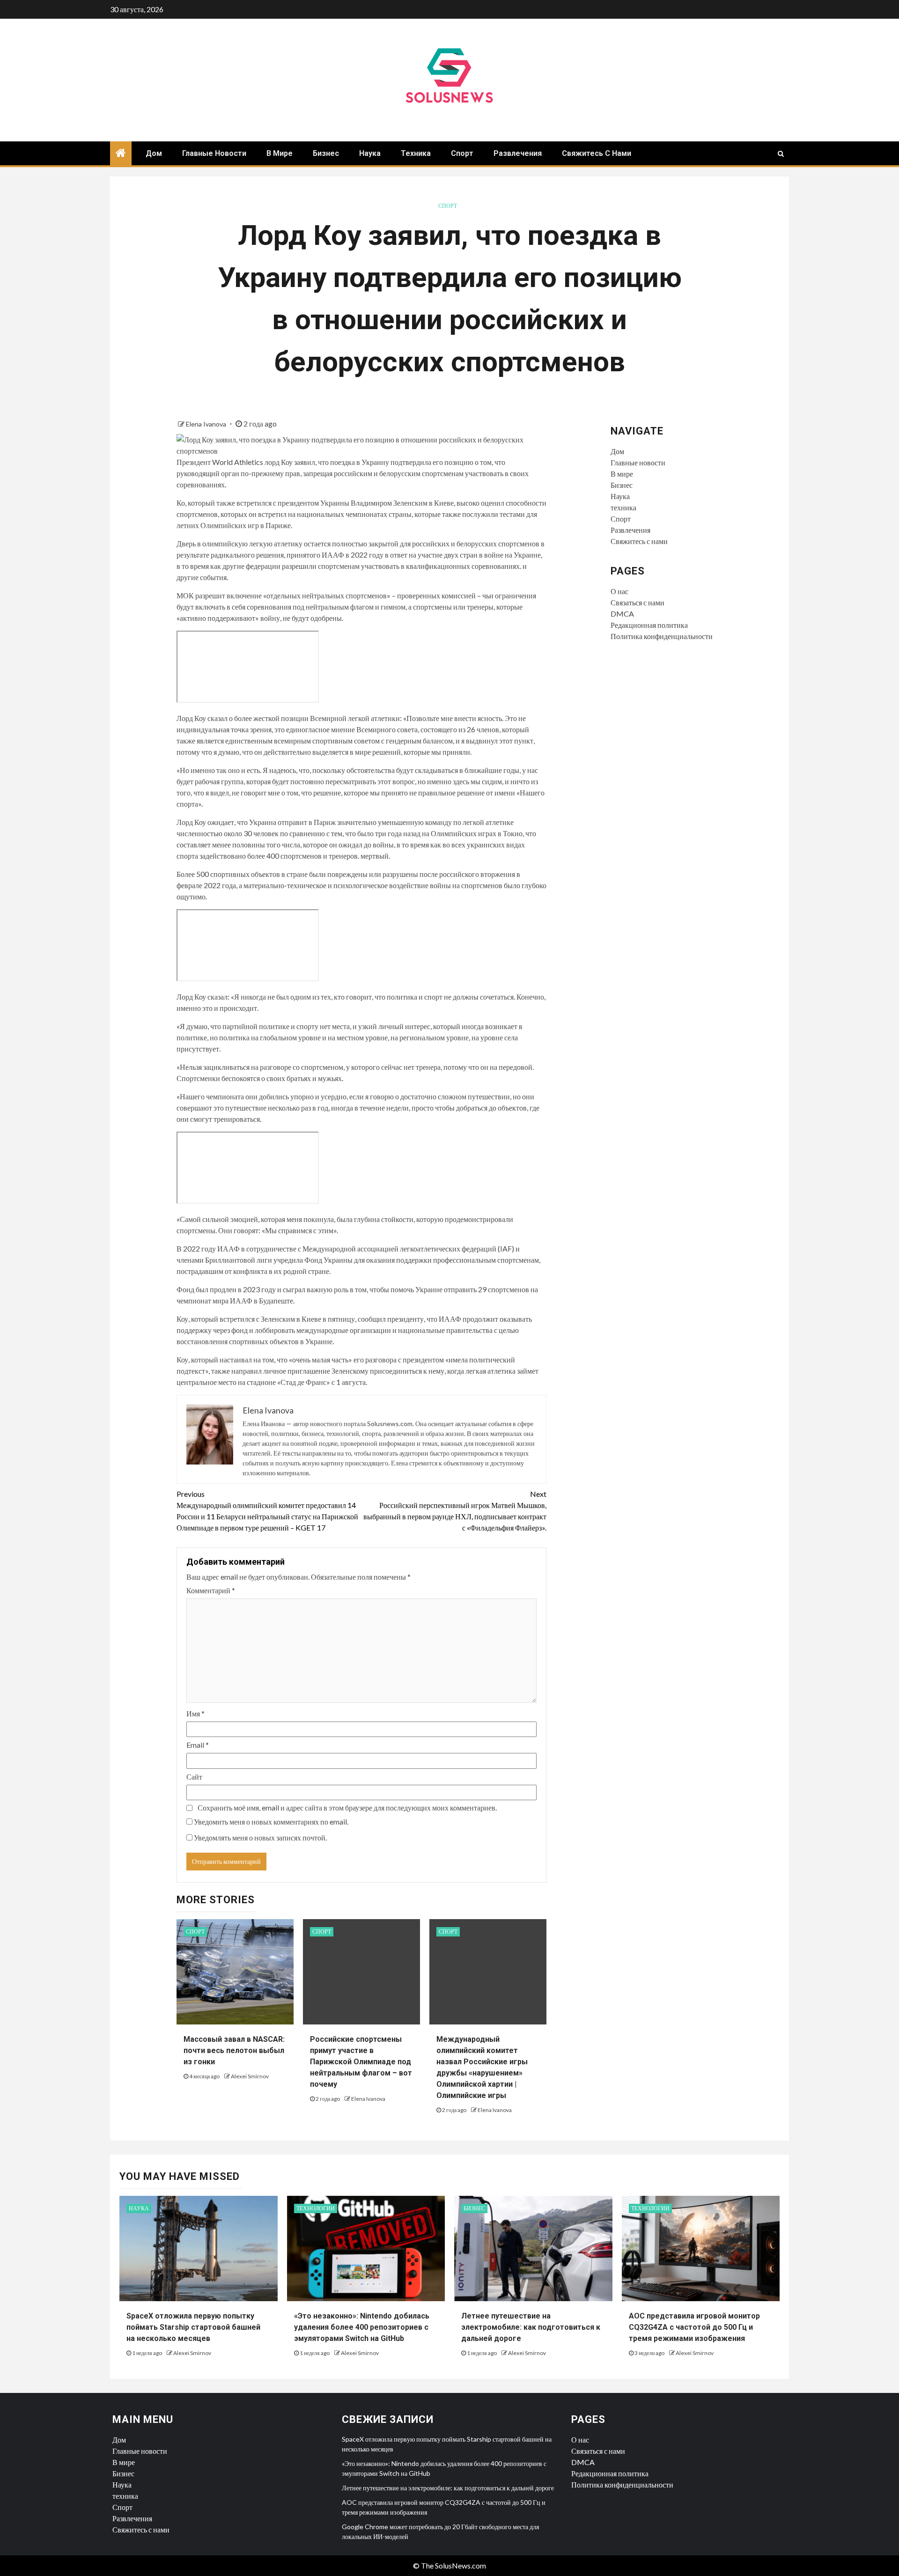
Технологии (316, 2208)
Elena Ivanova (207, 424)
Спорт (462, 153)
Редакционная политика (649, 625)
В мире (280, 153)
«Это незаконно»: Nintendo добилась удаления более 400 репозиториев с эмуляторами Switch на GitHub (362, 2327)
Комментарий (211, 1590)
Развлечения (518, 153)
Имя (195, 1713)
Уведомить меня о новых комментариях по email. (271, 1822)
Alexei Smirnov (250, 2076)
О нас (619, 591)
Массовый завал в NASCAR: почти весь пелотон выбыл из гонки (234, 2050)
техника (416, 153)
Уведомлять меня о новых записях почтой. (260, 1837)
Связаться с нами (637, 602)
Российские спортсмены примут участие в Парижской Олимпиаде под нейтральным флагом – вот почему (361, 2062)
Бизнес (326, 153)
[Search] (781, 154)
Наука (370, 153)
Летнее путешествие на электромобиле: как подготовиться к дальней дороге (531, 2327)
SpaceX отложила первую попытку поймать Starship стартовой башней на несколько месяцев (193, 2327)
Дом (154, 153)
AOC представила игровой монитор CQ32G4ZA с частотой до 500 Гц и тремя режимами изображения (694, 2327)
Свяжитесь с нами (597, 153)
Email (198, 1745)
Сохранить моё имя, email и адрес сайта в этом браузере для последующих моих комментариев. (347, 1807)
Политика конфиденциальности (662, 636)
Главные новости (214, 153)
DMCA (622, 614)
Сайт (194, 1777)
